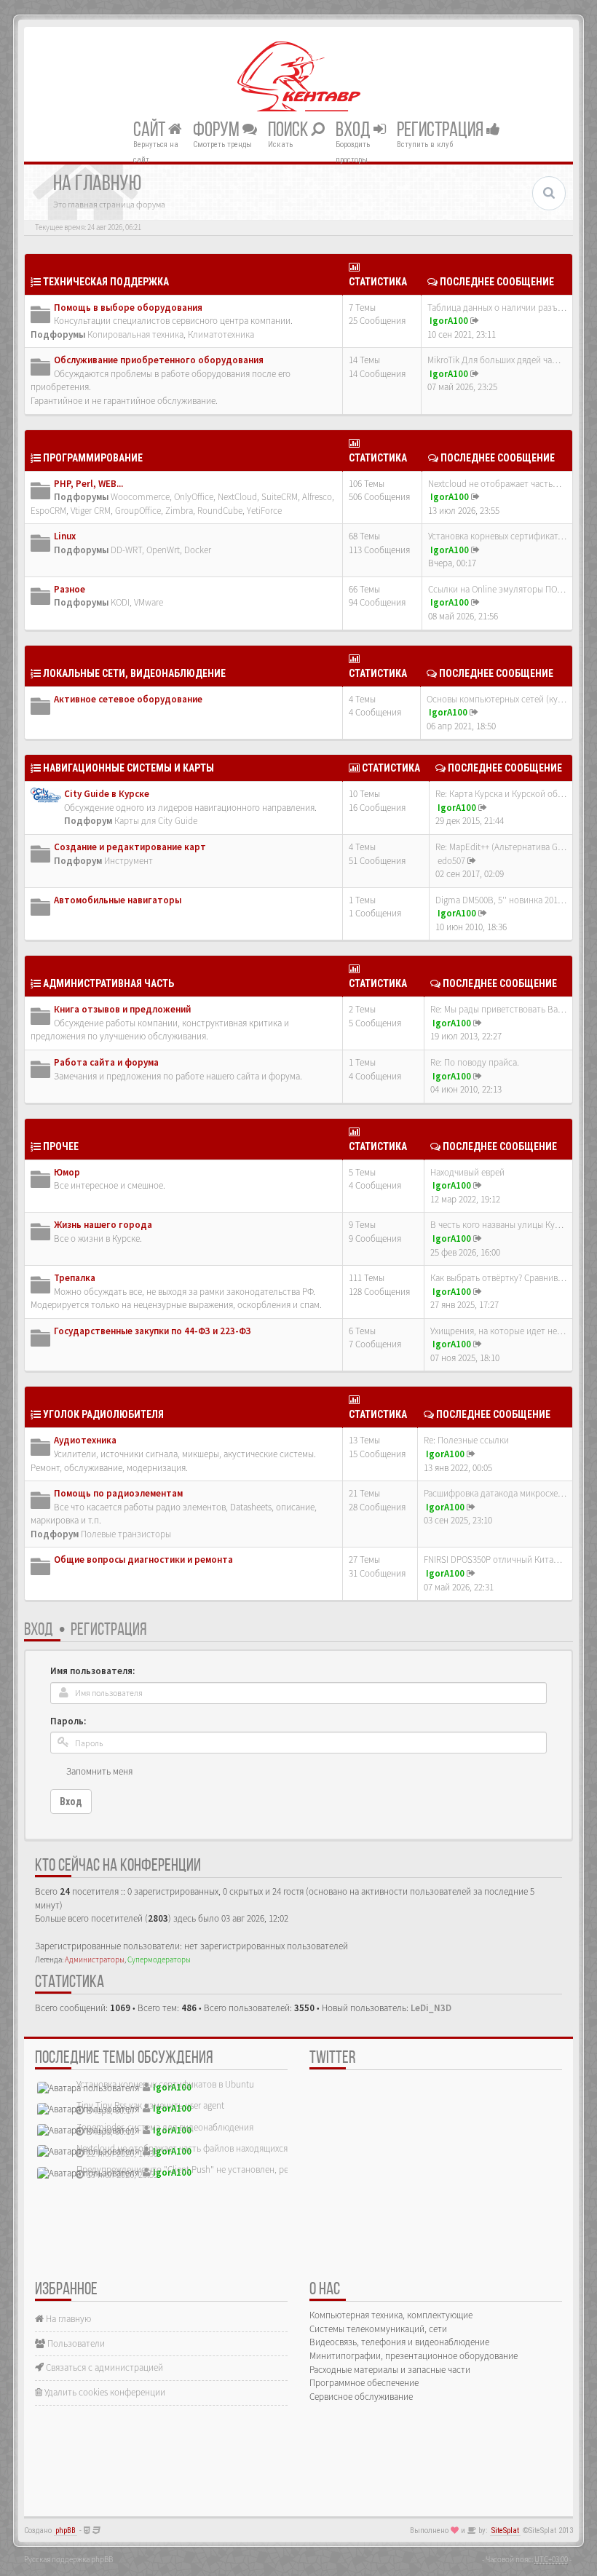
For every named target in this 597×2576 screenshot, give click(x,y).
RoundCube (220, 511)
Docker (198, 550)
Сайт (151, 130)
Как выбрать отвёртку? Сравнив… (498, 1278)
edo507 (451, 861)
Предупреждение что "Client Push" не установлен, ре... (186, 2169)
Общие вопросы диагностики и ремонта (143, 1560)
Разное (70, 589)
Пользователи (75, 2343)
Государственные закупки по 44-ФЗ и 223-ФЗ (153, 1331)
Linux (65, 536)
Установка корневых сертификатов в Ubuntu (165, 2084)
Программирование (93, 458)
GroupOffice (138, 511)
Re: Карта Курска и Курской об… (501, 794)
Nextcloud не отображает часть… (495, 484)
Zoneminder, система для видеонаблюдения (165, 2127)
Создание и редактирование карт (130, 847)
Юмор (67, 1172)
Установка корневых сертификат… (497, 536)
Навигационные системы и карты (129, 768)
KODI (120, 602)
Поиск (289, 130)
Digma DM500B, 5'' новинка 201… (501, 900)
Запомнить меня (99, 1771)
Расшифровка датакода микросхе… (495, 1493)
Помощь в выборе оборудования (128, 308)
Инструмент (129, 861)
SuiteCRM (280, 497)
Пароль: (68, 1721)
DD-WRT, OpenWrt (145, 550)
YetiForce (264, 511)
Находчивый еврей (467, 1172)
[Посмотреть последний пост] (475, 321)
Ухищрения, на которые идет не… (498, 1331)
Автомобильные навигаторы (118, 900)
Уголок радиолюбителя (103, 1414)
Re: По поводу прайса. (475, 1062)
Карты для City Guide (156, 821)
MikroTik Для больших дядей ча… (494, 360)
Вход (355, 130)
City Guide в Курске (107, 794)
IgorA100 (449, 321)
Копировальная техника (135, 334)
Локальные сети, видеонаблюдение (134, 673)
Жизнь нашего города (103, 1225)
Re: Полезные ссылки (466, 1440)
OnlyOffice (194, 497)
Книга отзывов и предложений (122, 1009)
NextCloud (237, 497)
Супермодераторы (159, 1959)
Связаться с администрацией (103, 2367)
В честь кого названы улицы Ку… (497, 1225)
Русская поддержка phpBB (68, 2559)
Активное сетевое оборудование (128, 699)
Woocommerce (140, 497)
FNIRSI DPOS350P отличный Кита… (493, 1560)
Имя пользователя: (92, 1671)
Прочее (61, 1146)
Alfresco (317, 497)
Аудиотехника (85, 1440)
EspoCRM (48, 511)
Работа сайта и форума (106, 1062)
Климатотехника (221, 334)
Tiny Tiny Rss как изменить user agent (150, 2105)
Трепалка (75, 1278)
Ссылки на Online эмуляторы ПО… (497, 589)
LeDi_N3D (431, 2008)
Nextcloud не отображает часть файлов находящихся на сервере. (206, 2148)
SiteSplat (505, 2531)
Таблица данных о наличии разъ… (497, 308)
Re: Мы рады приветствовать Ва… (498, 1009)
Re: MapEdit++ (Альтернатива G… (501, 847)
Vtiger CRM (91, 511)
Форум (218, 130)
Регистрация (442, 130)
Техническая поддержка (106, 282)
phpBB (66, 2531)
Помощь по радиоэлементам (118, 1493)
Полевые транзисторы (126, 1534)
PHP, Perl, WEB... (88, 484)
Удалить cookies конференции (104, 2392)
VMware (149, 602)
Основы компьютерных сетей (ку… (497, 699)
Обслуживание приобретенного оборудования (159, 360)
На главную (67, 2319)
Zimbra (179, 511)
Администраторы (95, 1959)
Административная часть (108, 983)
